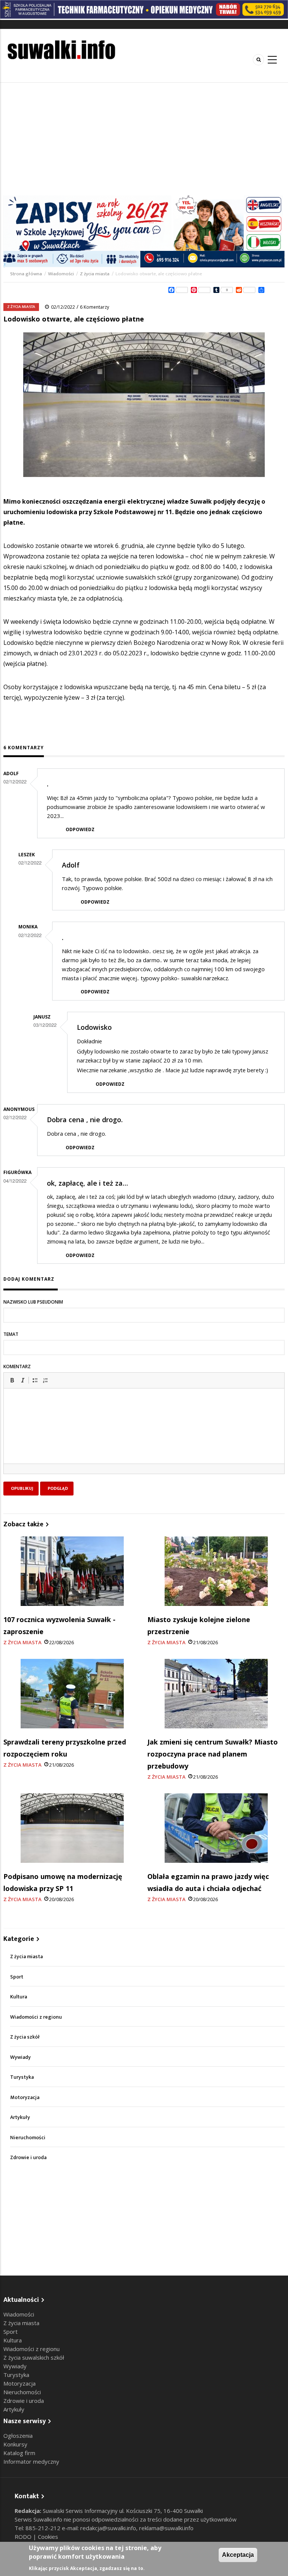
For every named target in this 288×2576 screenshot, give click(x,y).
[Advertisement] (144, 139)
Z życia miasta (95, 274)
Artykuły (20, 2117)
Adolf (71, 865)
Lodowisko (94, 1027)
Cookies (48, 2537)
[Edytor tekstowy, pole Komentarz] (144, 1435)
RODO (24, 2537)
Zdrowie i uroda (28, 2157)
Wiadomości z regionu (36, 2017)
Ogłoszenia (18, 2436)
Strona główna (27, 274)
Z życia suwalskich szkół (34, 2357)
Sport (17, 1977)
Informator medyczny (31, 2461)
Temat (11, 1334)
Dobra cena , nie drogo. (85, 1120)
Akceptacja (238, 2555)
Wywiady (20, 2057)
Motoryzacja (25, 2097)
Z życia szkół (25, 2037)
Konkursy (15, 2444)
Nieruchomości (28, 2138)
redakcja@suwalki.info (108, 2528)
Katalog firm (19, 2453)
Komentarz (17, 1366)
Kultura (19, 1997)
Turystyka (22, 2077)
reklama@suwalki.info (166, 2528)
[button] (12, 1380)
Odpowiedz (80, 829)
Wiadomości (61, 274)
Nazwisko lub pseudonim (33, 1302)
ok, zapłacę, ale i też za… (87, 1183)
